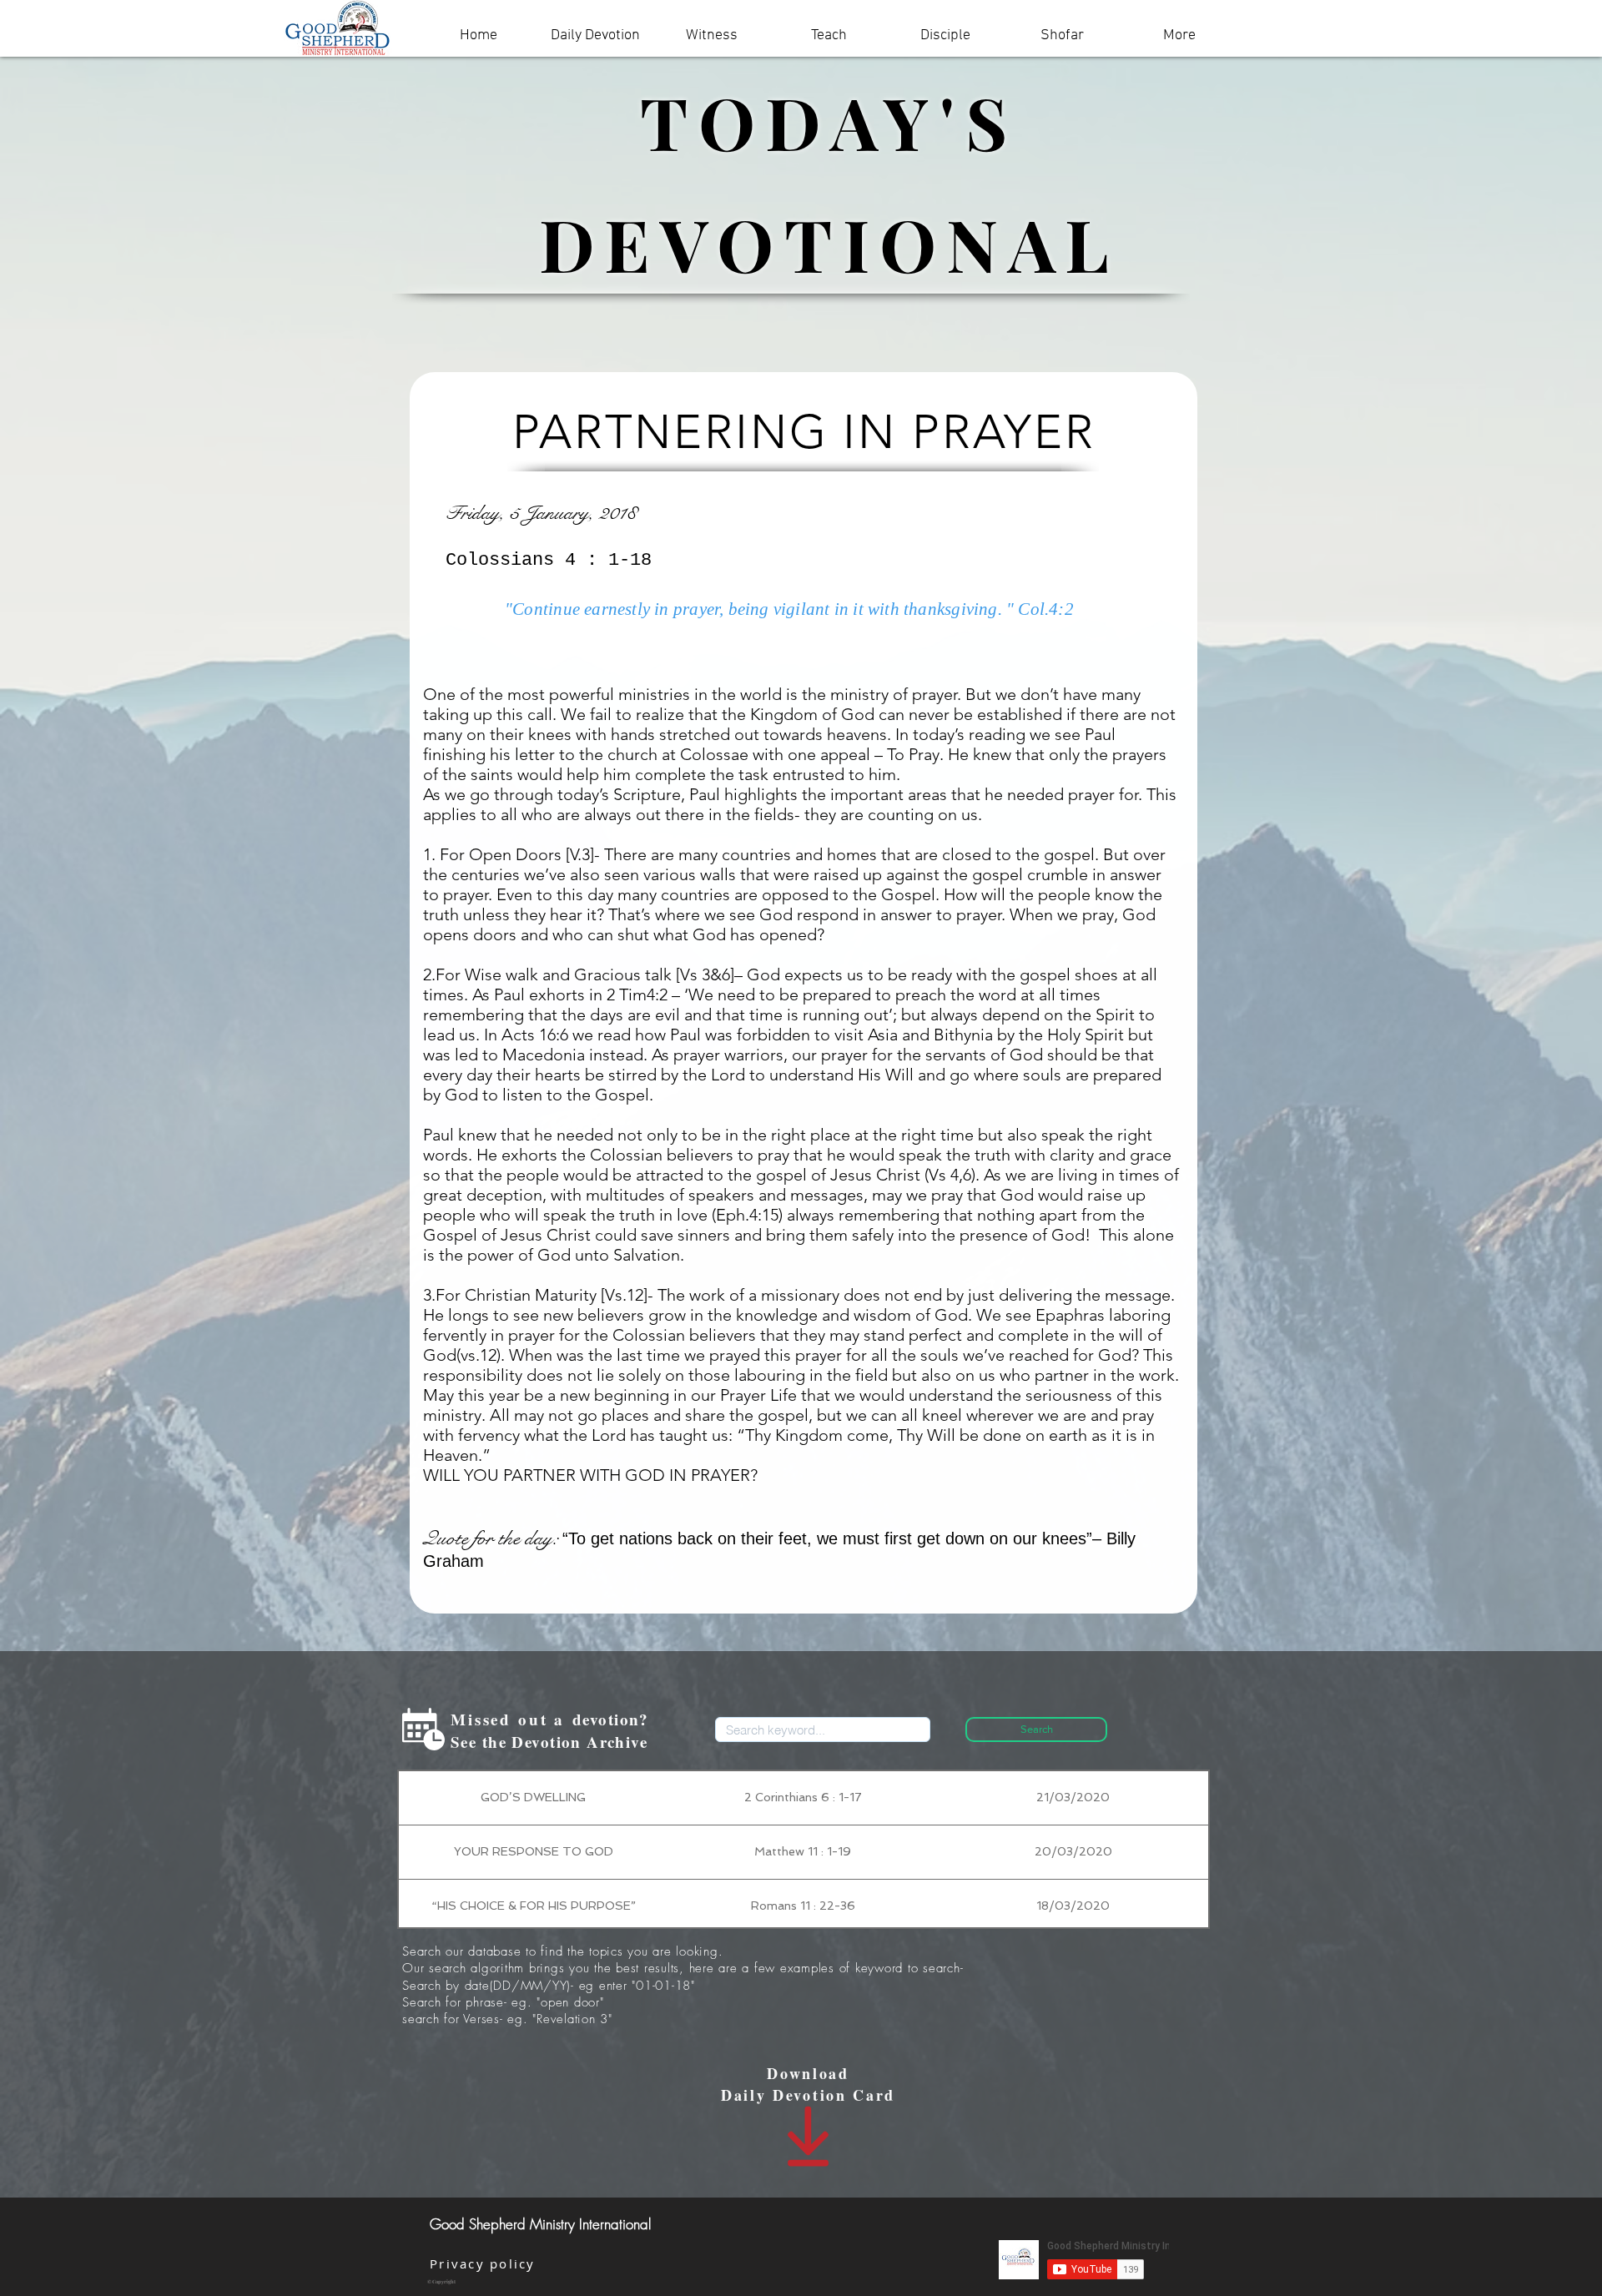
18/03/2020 (1073, 1906)
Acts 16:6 (535, 1035)
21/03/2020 (1073, 1797)
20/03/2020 (1073, 1851)
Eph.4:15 (747, 1215)
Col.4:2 (1045, 609)
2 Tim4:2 (637, 994)
